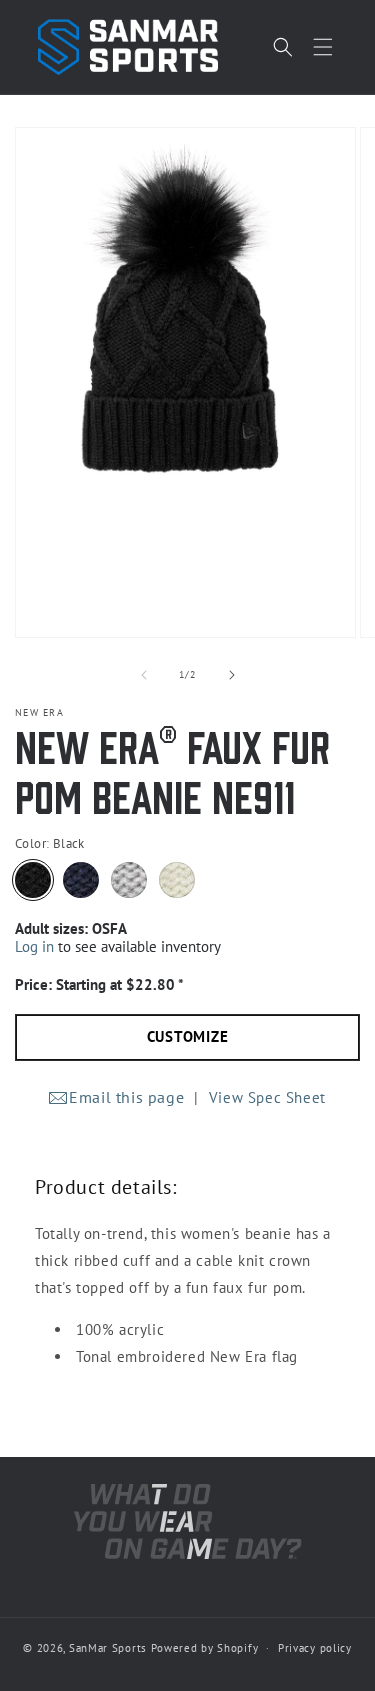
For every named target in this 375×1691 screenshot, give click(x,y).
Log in (34, 946)
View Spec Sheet (267, 1097)
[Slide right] (232, 675)
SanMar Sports (108, 1648)
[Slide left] (144, 675)
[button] (323, 47)
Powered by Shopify (205, 1648)
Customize (188, 1036)
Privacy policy (315, 1648)
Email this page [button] (126, 1097)
